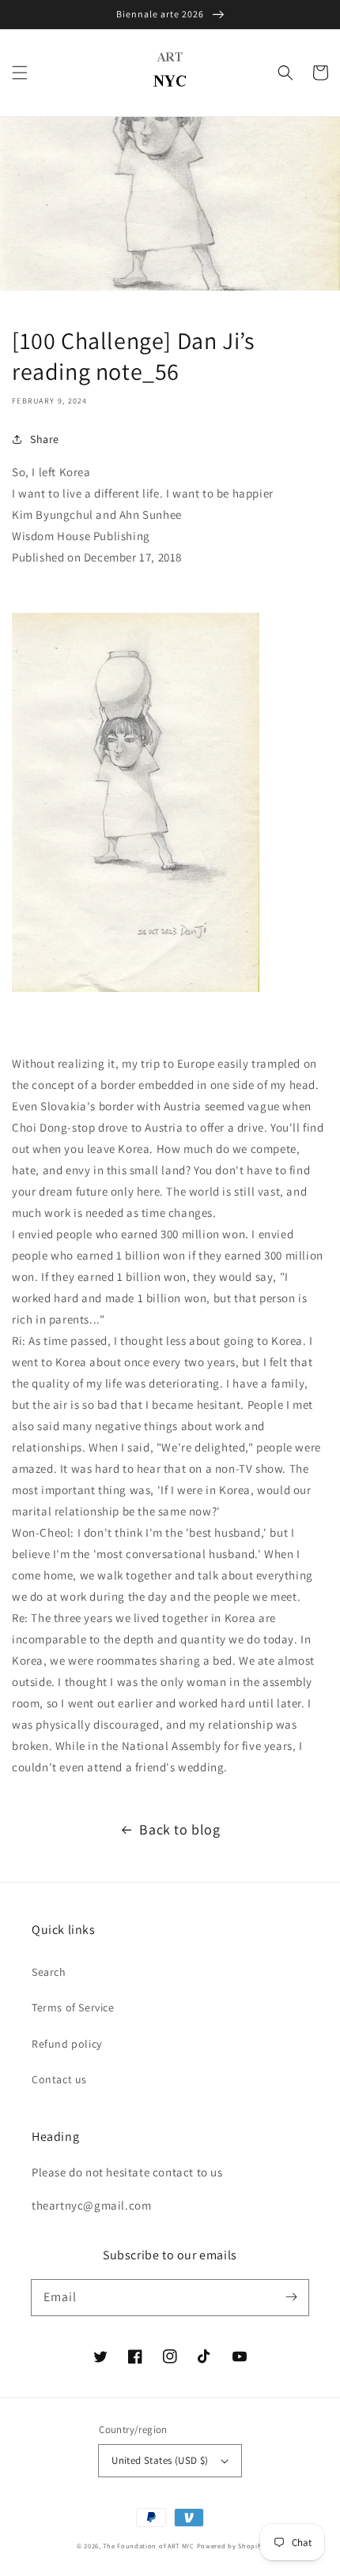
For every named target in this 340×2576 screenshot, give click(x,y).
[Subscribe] (291, 2297)
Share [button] (45, 439)
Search (49, 1972)
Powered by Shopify (230, 2546)
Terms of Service (73, 2007)
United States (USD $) (160, 2460)
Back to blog (179, 1829)
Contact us (59, 2079)
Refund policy (67, 2044)
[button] (20, 73)
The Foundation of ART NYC (149, 2546)
